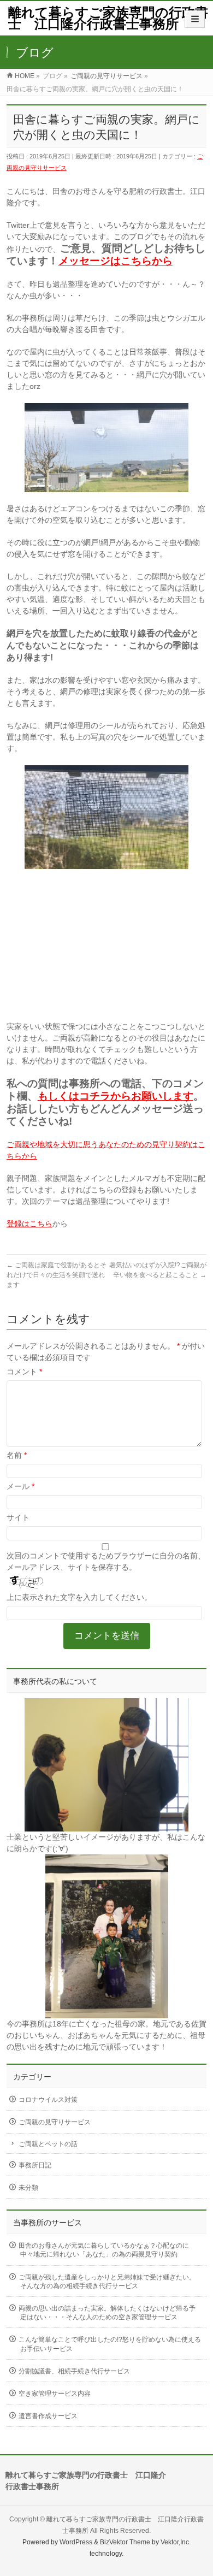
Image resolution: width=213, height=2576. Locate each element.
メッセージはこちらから (116, 261)
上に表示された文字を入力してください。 (79, 1597)
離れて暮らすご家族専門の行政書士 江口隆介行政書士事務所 (108, 18)
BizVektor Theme (125, 2542)
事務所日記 (35, 2165)
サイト (18, 1517)
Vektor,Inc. (176, 2542)
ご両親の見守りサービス (55, 2122)
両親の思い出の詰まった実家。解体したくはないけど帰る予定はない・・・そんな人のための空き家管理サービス (107, 2313)
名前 (17, 1455)
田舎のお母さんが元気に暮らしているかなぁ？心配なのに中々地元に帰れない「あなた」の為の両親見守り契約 (104, 2250)
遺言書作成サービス (48, 2416)
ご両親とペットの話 (48, 2144)
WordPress (76, 2542)
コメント (24, 1372)
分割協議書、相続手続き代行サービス (74, 2371)
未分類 (28, 2188)
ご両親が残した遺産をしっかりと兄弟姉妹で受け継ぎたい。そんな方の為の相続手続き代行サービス (107, 2282)
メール (20, 1486)
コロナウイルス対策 (48, 2100)
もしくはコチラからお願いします (116, 1096)
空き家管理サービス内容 (55, 2394)
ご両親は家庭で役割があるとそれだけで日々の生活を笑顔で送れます (57, 1275)
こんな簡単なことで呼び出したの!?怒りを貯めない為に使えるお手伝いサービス (110, 2344)
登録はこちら (29, 1224)
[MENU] (195, 19)
